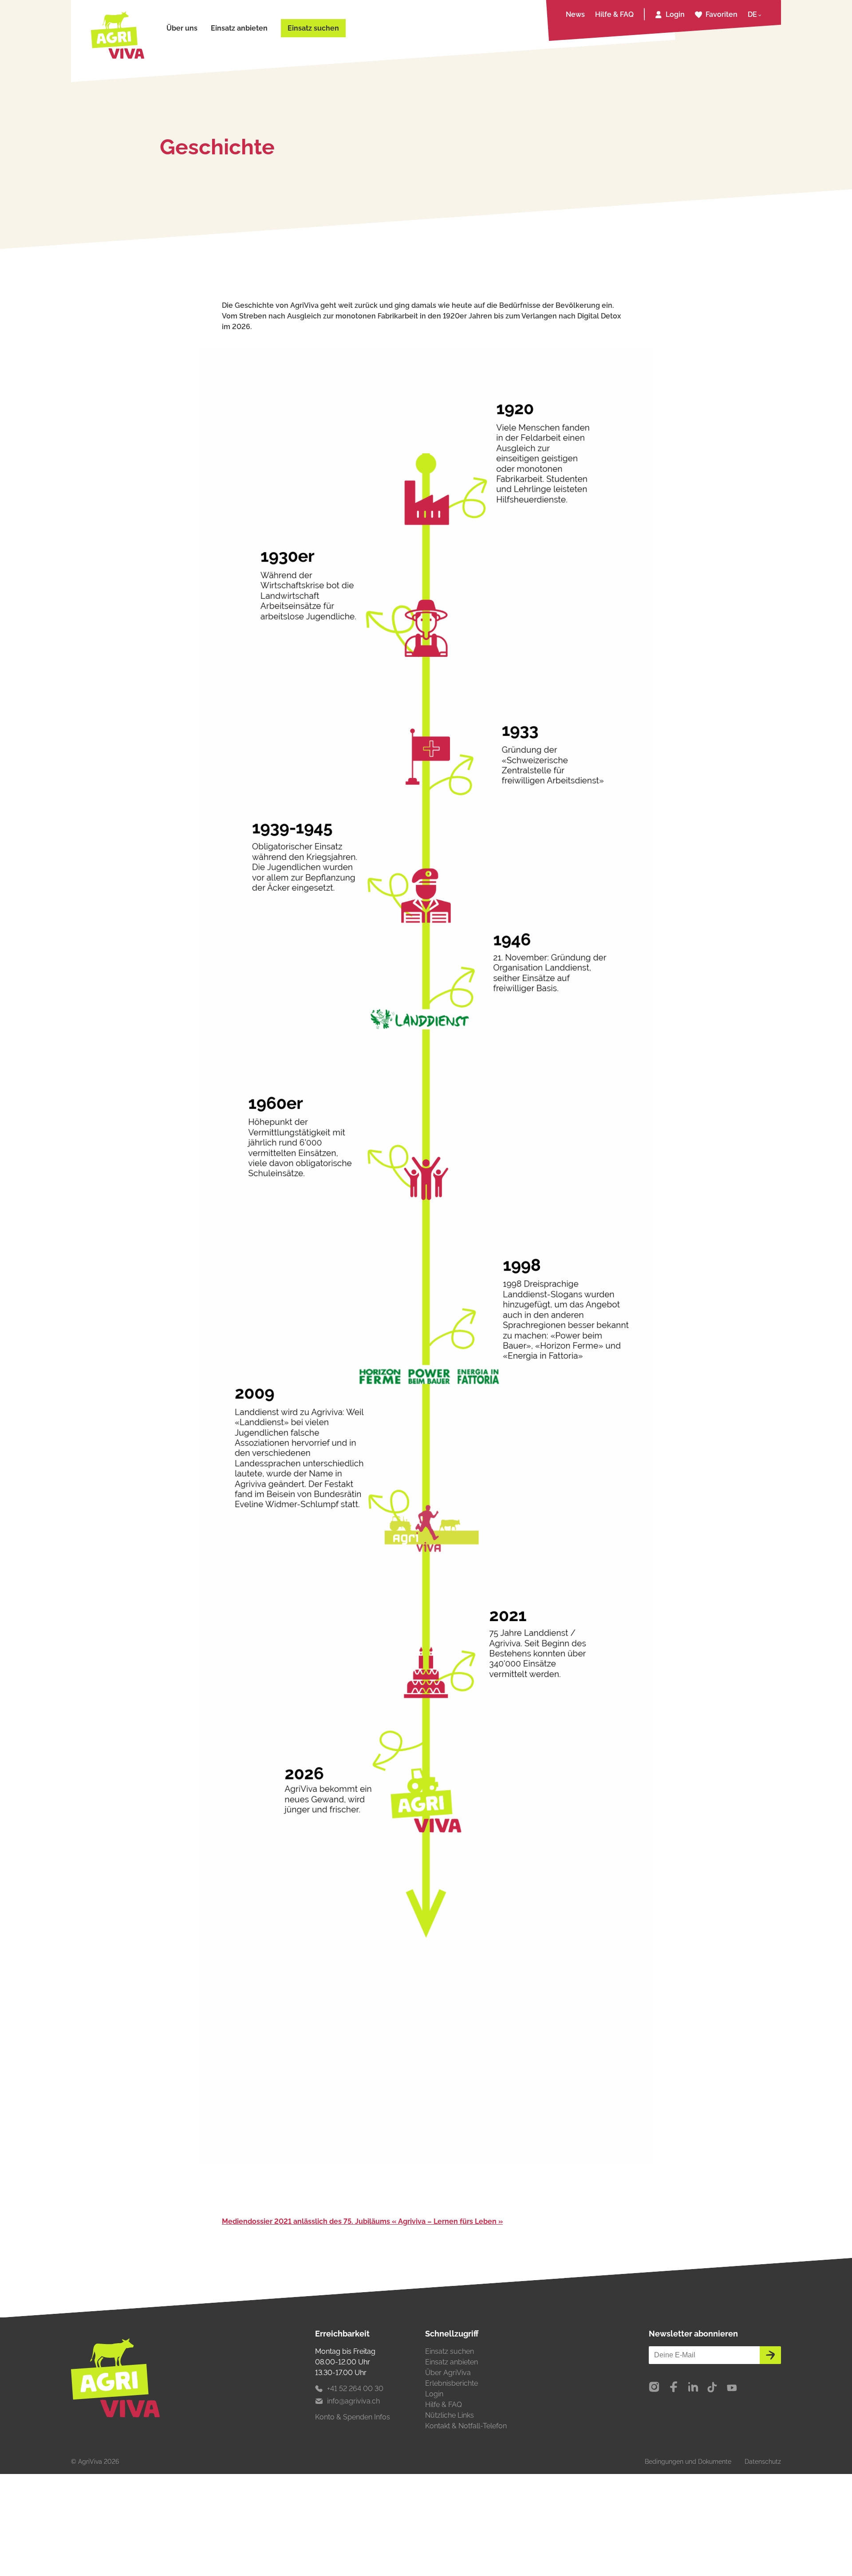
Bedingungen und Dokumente (688, 2462)
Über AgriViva (448, 2373)
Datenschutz (763, 2462)
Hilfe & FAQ (614, 14)
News (575, 14)
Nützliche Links (450, 2415)
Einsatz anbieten (239, 28)
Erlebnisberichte (452, 2383)
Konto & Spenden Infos (353, 2417)
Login (675, 14)
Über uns (182, 28)
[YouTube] (732, 2388)
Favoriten (722, 14)
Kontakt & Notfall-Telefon (466, 2426)
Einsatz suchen (313, 28)
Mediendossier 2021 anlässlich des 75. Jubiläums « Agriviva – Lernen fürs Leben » (362, 2221)
